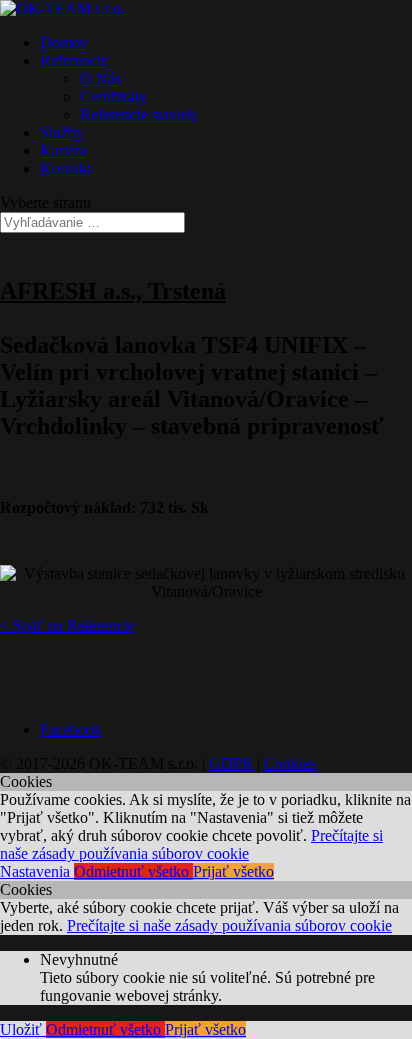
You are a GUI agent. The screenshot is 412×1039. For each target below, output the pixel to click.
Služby (62, 132)
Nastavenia (37, 871)
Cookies (290, 763)
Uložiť (23, 1029)
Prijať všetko (233, 871)
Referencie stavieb (138, 114)
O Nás (100, 78)
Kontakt (65, 168)
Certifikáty (113, 96)
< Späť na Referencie (67, 625)
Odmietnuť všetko (133, 871)
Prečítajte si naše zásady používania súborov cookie (191, 844)
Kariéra (63, 150)
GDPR (231, 763)
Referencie (74, 60)
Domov (64, 42)
